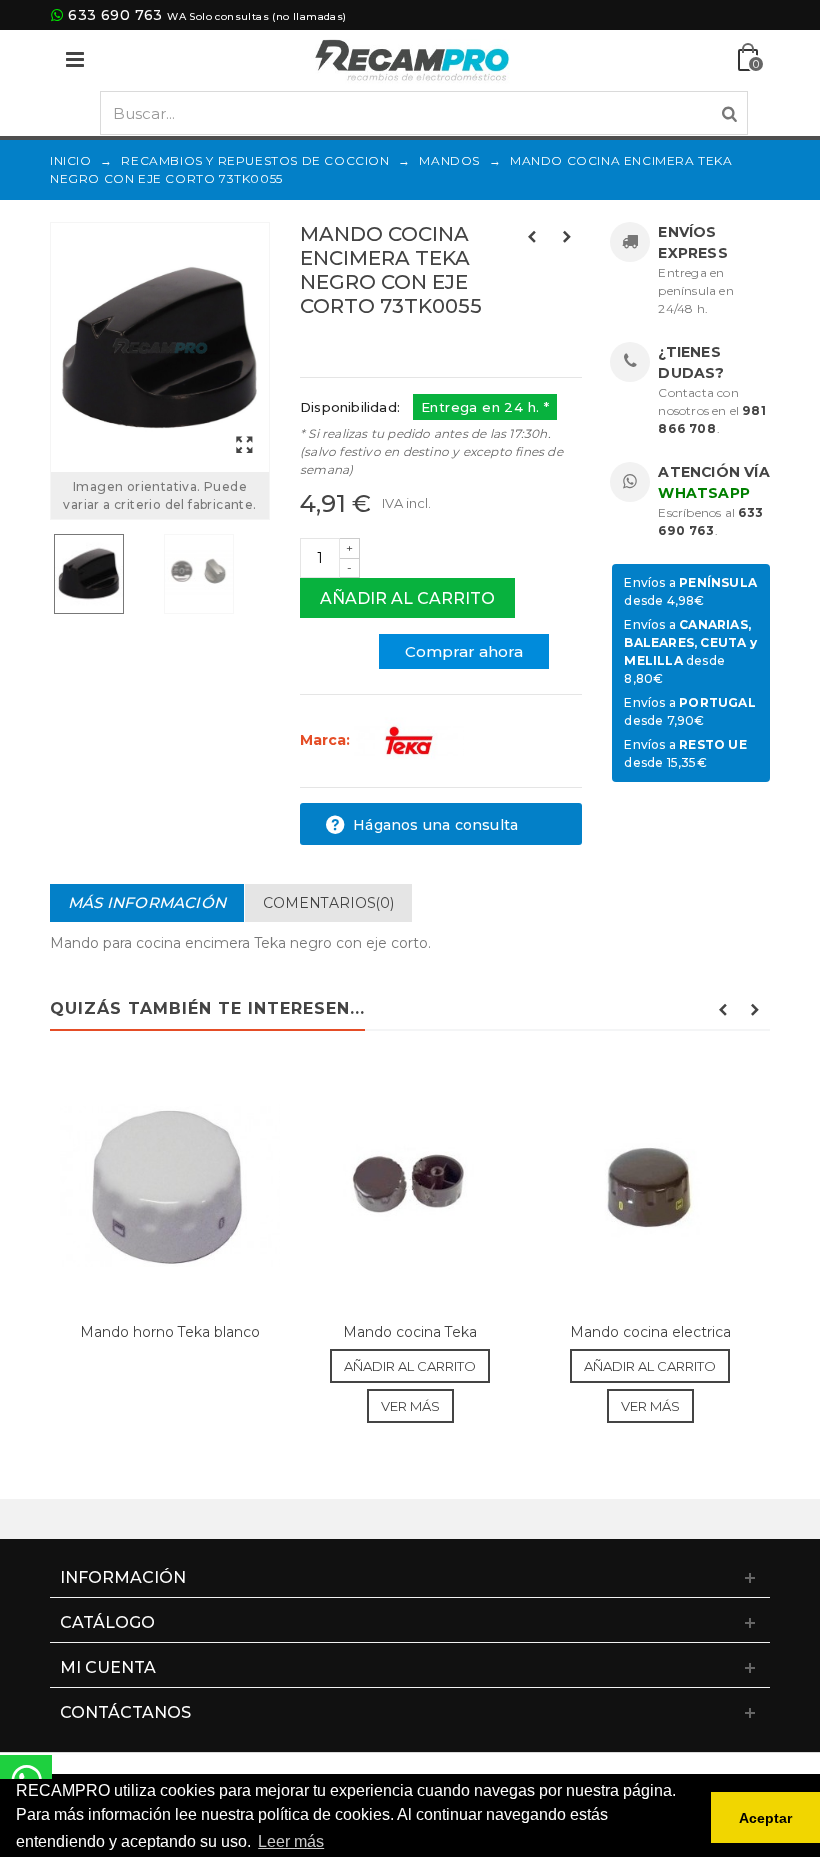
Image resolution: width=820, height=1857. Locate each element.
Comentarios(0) (328, 903)
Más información (147, 902)
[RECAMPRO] (412, 58)
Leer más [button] (291, 1841)
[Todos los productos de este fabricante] (409, 740)
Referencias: (344, 349)
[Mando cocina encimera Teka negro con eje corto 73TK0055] (160, 347)
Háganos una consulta (433, 825)
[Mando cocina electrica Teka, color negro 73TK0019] (650, 1186)
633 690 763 (115, 15)
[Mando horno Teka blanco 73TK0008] (170, 1186)
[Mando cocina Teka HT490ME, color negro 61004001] (410, 1186)
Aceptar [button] (765, 1818)
